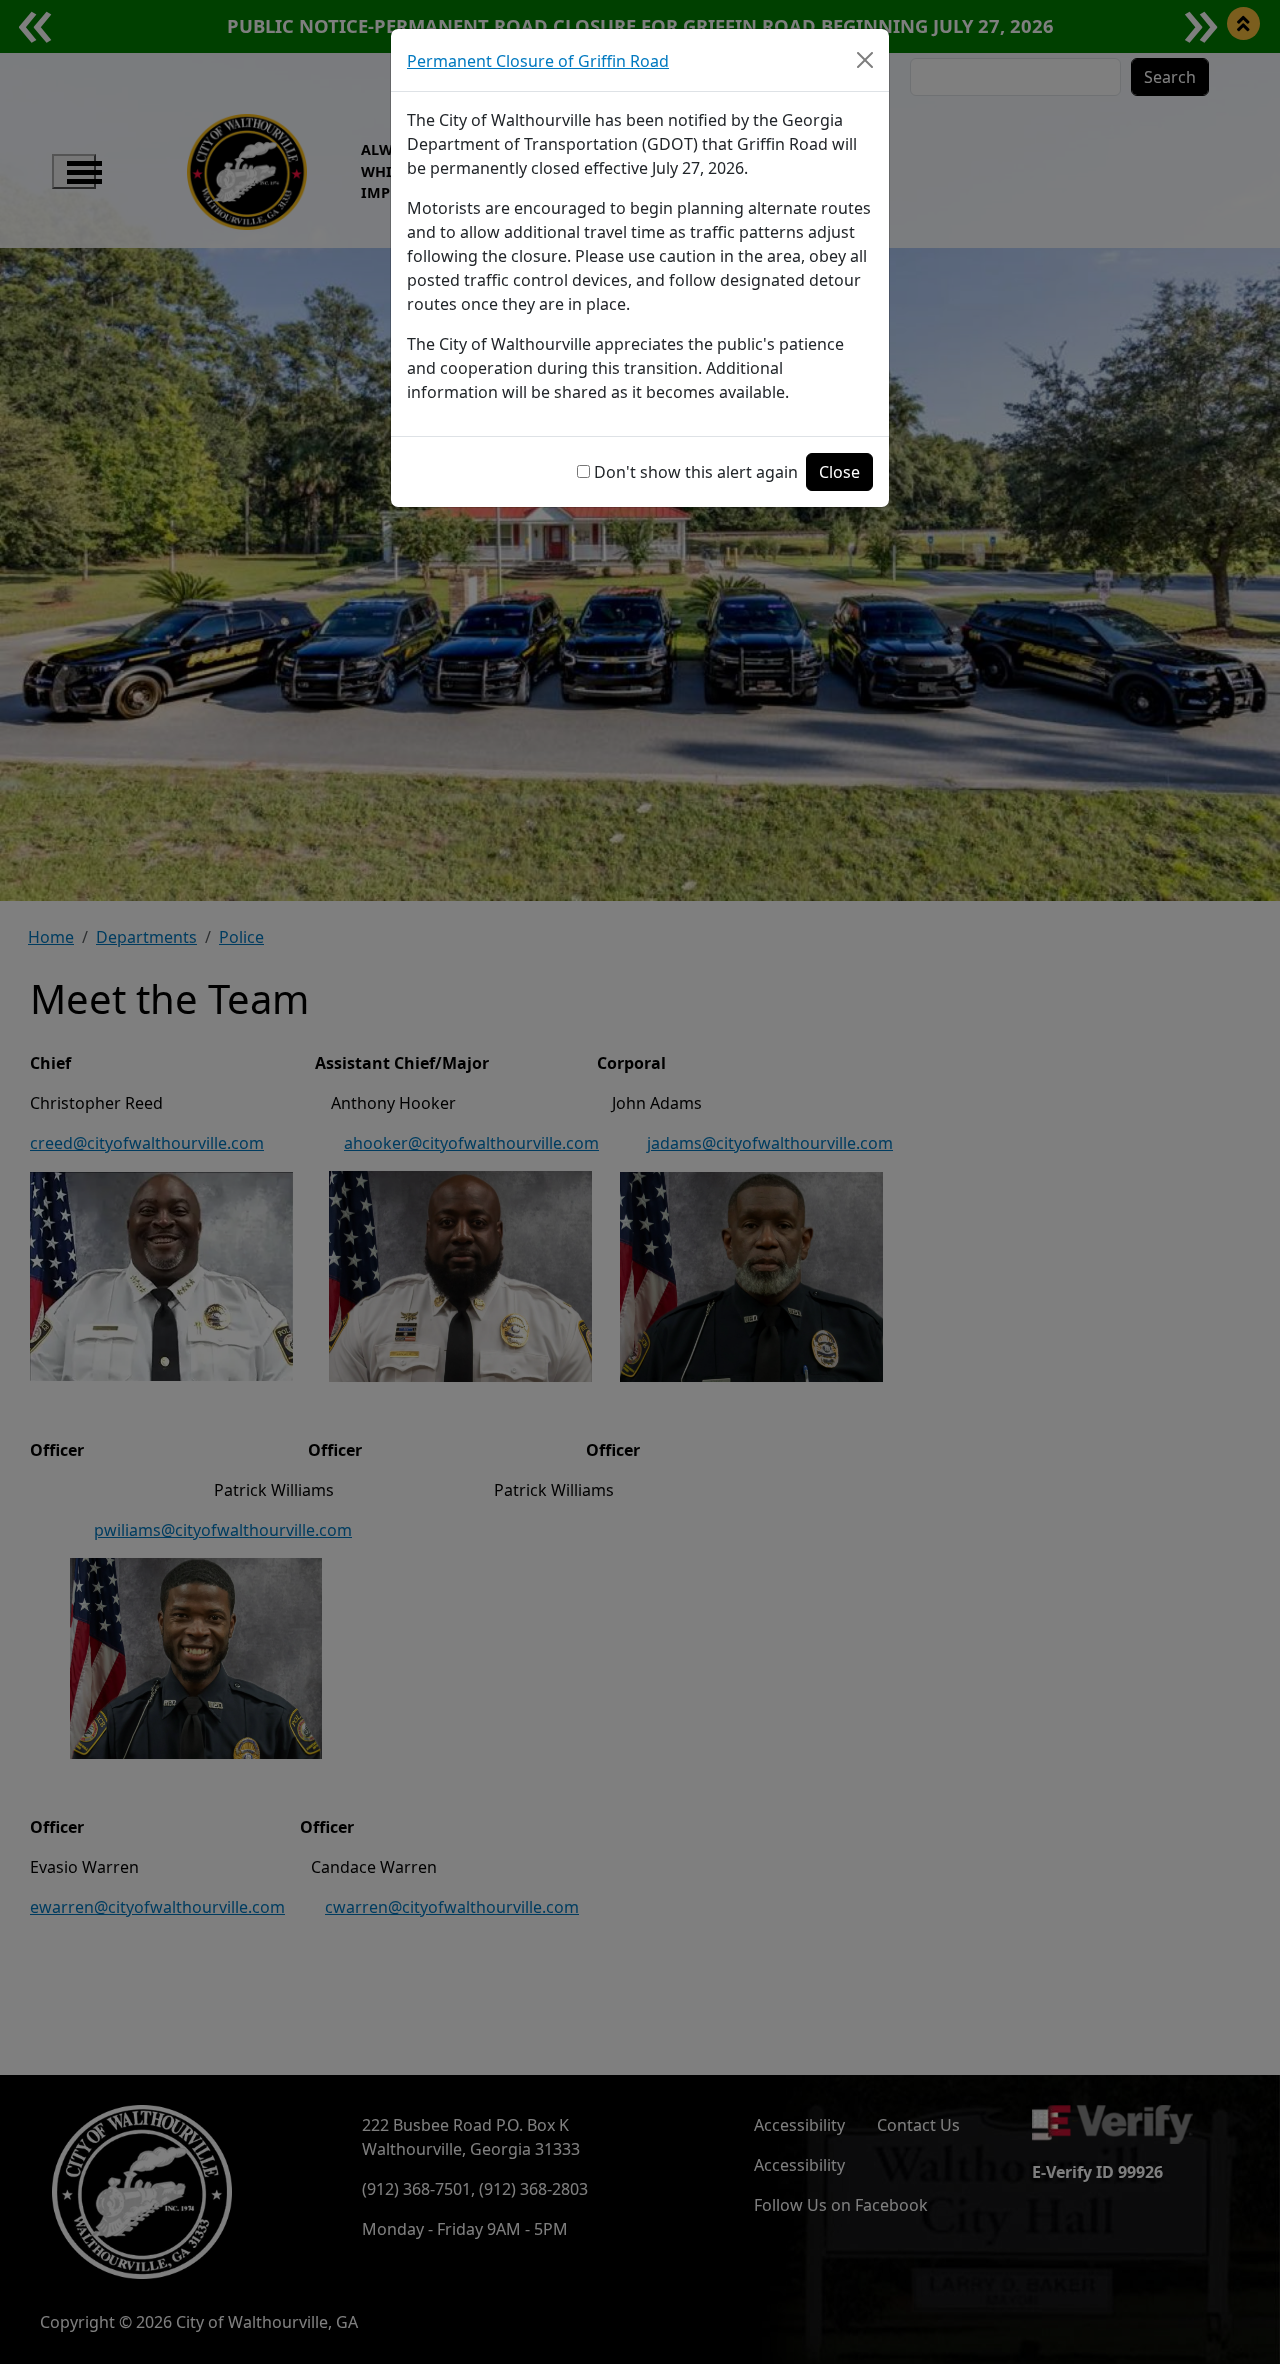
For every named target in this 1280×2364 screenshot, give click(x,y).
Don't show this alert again (696, 472)
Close (839, 472)
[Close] (865, 60)
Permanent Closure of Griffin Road (538, 61)
